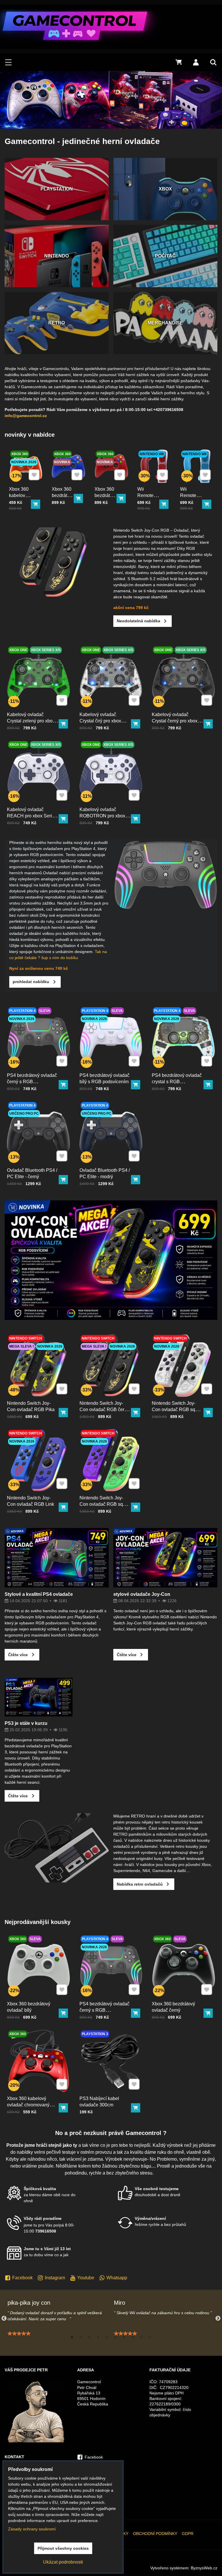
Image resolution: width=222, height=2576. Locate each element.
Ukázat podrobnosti (63, 2562)
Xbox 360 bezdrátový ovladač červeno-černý (106, 502)
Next (218, 2319)
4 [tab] (98, 2337)
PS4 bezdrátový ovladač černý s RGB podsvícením (32, 1082)
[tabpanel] (58, 2318)
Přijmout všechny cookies (63, 2548)
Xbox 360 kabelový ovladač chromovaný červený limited (28, 2105)
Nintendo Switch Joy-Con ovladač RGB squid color (104, 1504)
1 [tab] (72, 2337)
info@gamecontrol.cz (26, 416)
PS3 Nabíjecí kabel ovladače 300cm (99, 2102)
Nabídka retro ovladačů (140, 1884)
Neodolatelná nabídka (138, 621)
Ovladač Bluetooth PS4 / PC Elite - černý (32, 1173)
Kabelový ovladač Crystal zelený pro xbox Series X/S (31, 721)
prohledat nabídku (31, 982)
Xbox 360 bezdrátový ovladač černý (173, 2007)
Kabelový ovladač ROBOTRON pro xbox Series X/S (102, 816)
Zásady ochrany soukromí (32, 2529)
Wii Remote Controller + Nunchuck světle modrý (190, 508)
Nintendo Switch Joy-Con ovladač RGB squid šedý (177, 1410)
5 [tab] (107, 2337)
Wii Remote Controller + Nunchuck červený (148, 505)
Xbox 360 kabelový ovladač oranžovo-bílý (19, 502)
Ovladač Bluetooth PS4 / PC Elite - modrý (105, 1173)
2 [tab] (81, 2337)
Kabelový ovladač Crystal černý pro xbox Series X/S (175, 721)
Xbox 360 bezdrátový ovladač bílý (29, 2007)
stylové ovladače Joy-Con (142, 1594)
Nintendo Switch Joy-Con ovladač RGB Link (30, 1501)
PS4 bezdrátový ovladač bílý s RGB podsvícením (104, 1078)
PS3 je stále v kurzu (26, 1723)
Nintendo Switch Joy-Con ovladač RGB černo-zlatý (105, 1410)
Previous (4, 2319)
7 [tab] (124, 2337)
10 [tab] (150, 2337)
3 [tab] (89, 2337)
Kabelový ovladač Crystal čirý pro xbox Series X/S (100, 721)
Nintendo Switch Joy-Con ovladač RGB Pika (31, 1406)
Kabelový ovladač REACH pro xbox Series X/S (32, 816)
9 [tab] (141, 2337)
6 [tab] (115, 2337)
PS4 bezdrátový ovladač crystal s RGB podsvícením (177, 1082)
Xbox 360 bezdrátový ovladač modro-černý (63, 502)
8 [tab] (133, 2337)
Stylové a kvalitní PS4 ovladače (39, 1594)
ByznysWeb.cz (204, 2568)
